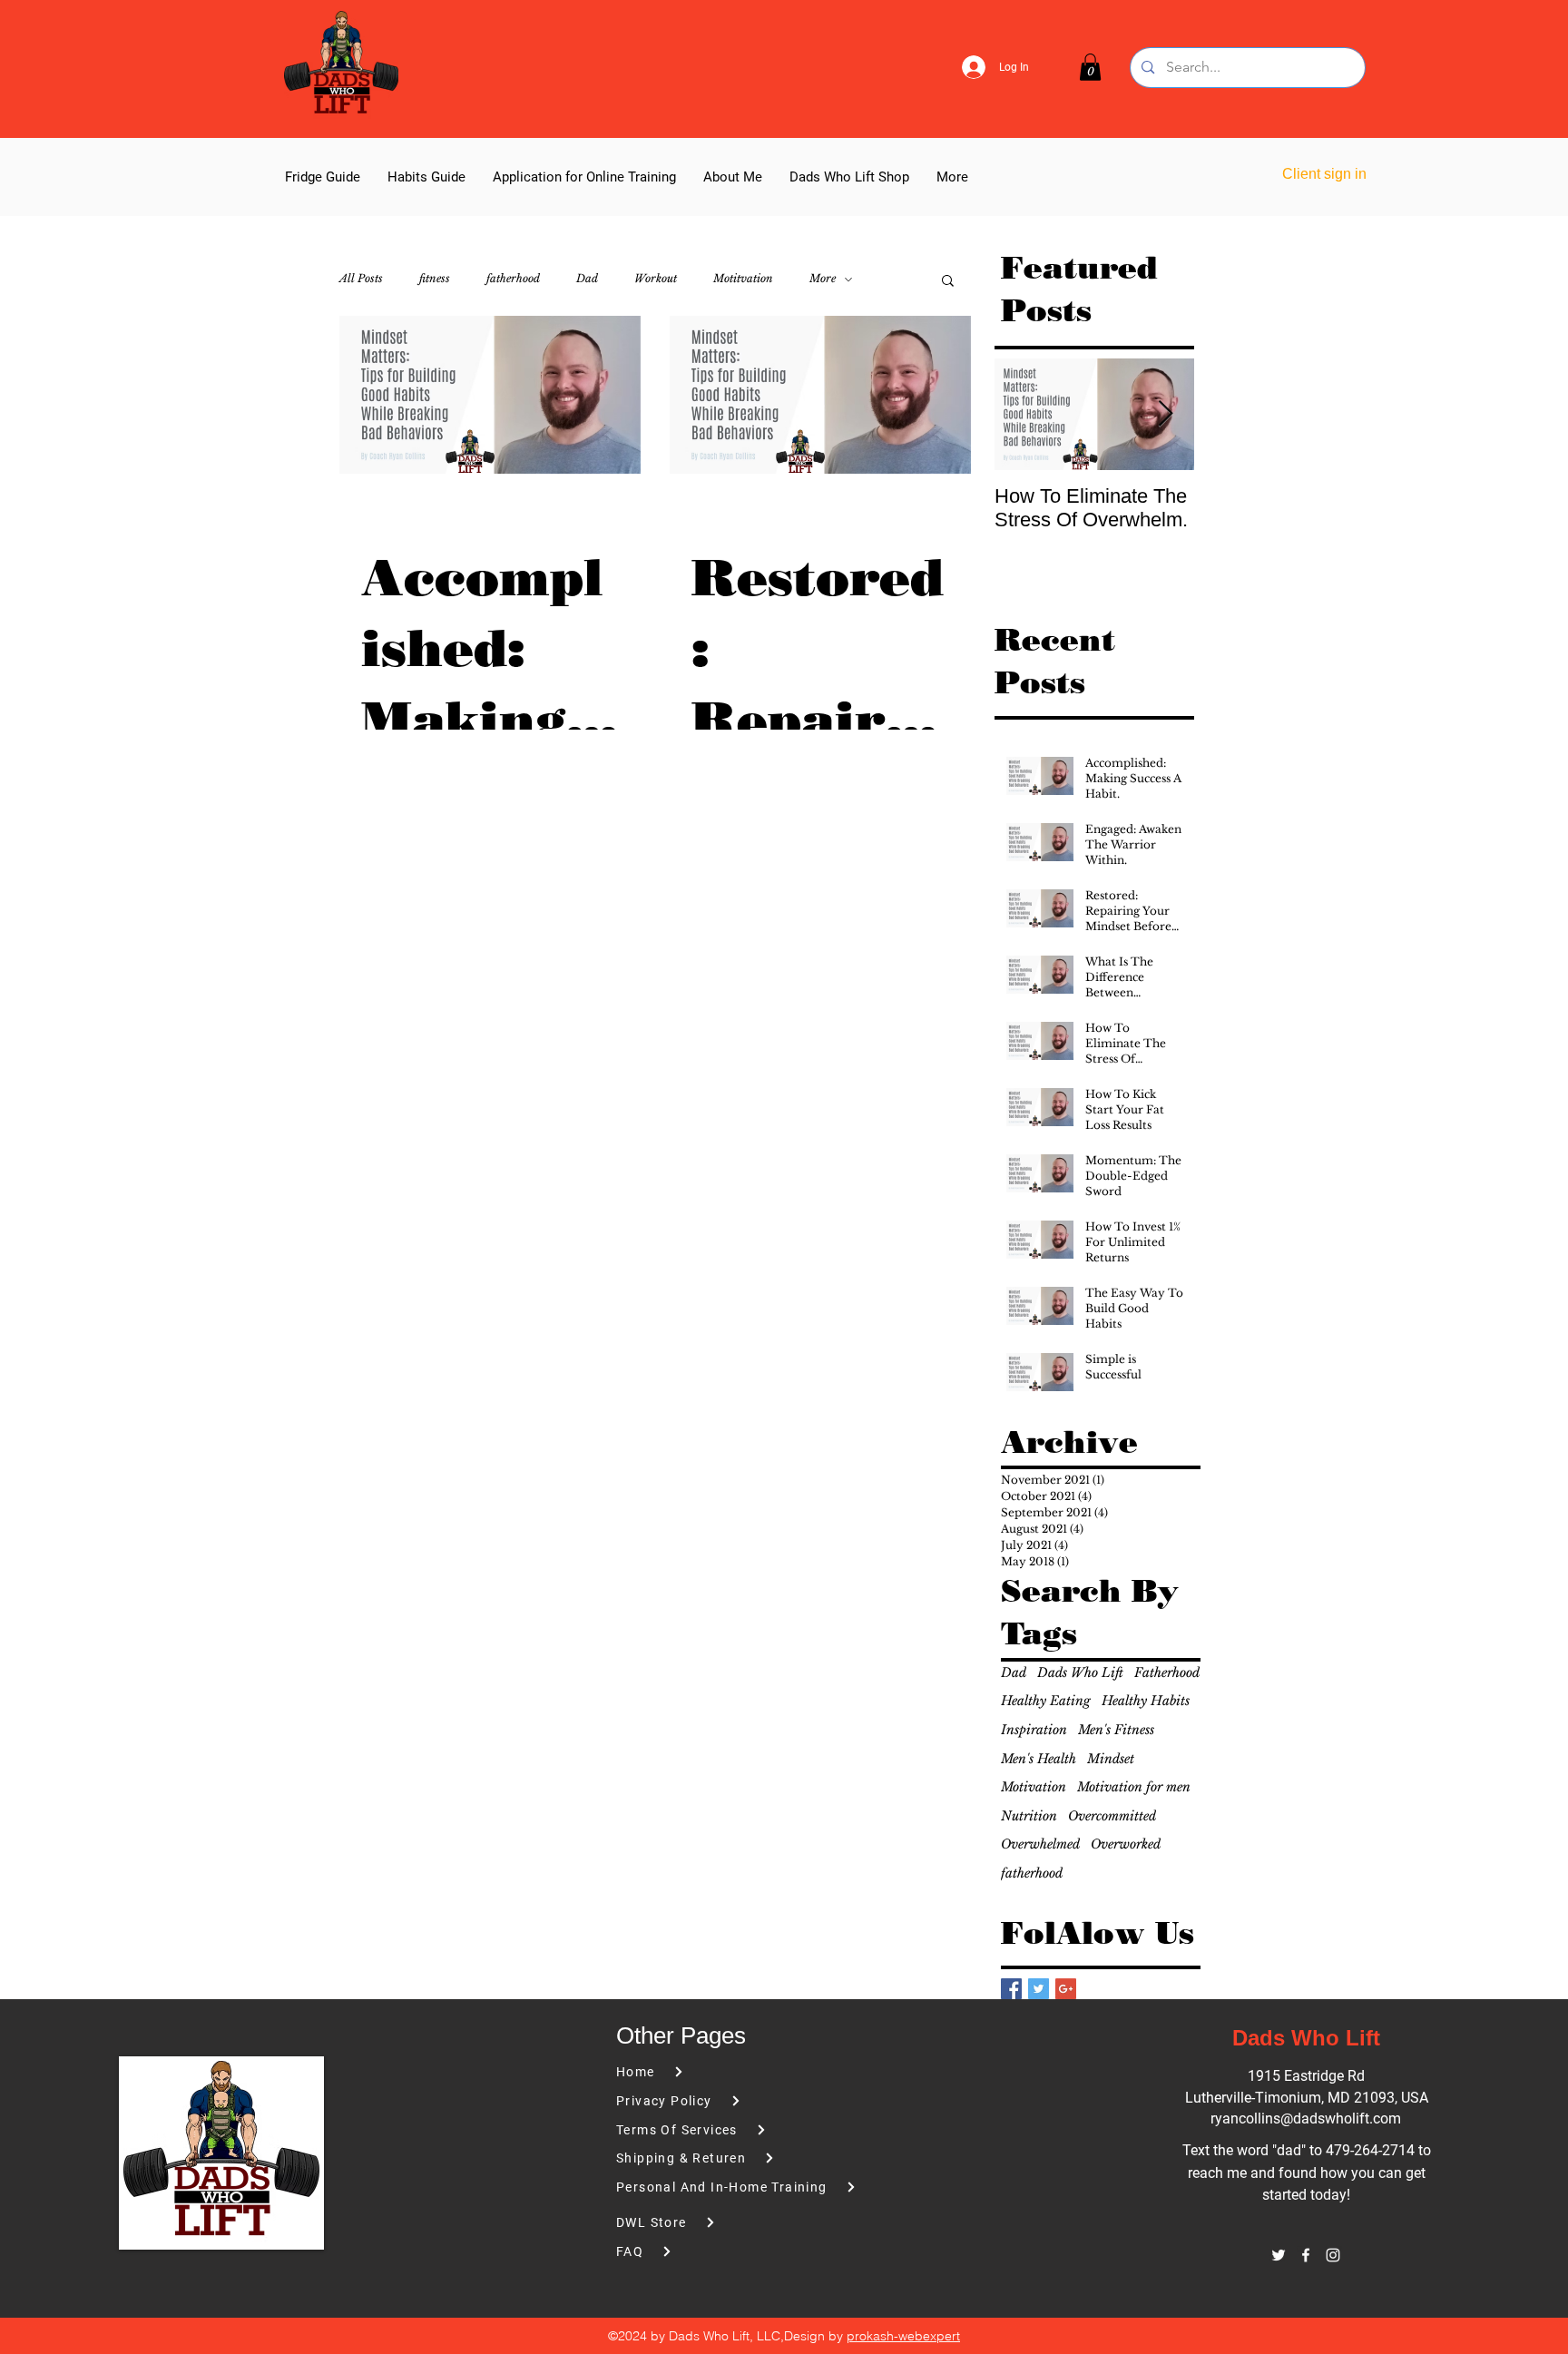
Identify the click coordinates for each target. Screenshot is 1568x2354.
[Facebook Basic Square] (1011, 1989)
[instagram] (1333, 2255)
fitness (435, 278)
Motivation (1034, 1787)
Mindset (1111, 1759)
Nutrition (1029, 1816)
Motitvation (743, 278)
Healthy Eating (1046, 1701)
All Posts (361, 278)
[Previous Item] (1024, 414)
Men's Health (1039, 1759)
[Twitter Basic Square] (1039, 1989)
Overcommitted (1112, 1816)
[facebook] (1306, 2255)
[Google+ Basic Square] (1066, 1989)
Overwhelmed (1040, 1844)
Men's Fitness (1116, 1730)
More (823, 278)
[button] (1090, 67)
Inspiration (1034, 1730)
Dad (587, 278)
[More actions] (616, 515)
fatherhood (513, 278)
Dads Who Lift (1080, 1672)
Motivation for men (1134, 1787)
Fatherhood (1167, 1672)
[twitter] (1279, 2255)
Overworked (1126, 1844)
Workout (656, 278)
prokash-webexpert (903, 2336)
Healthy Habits (1146, 1701)
